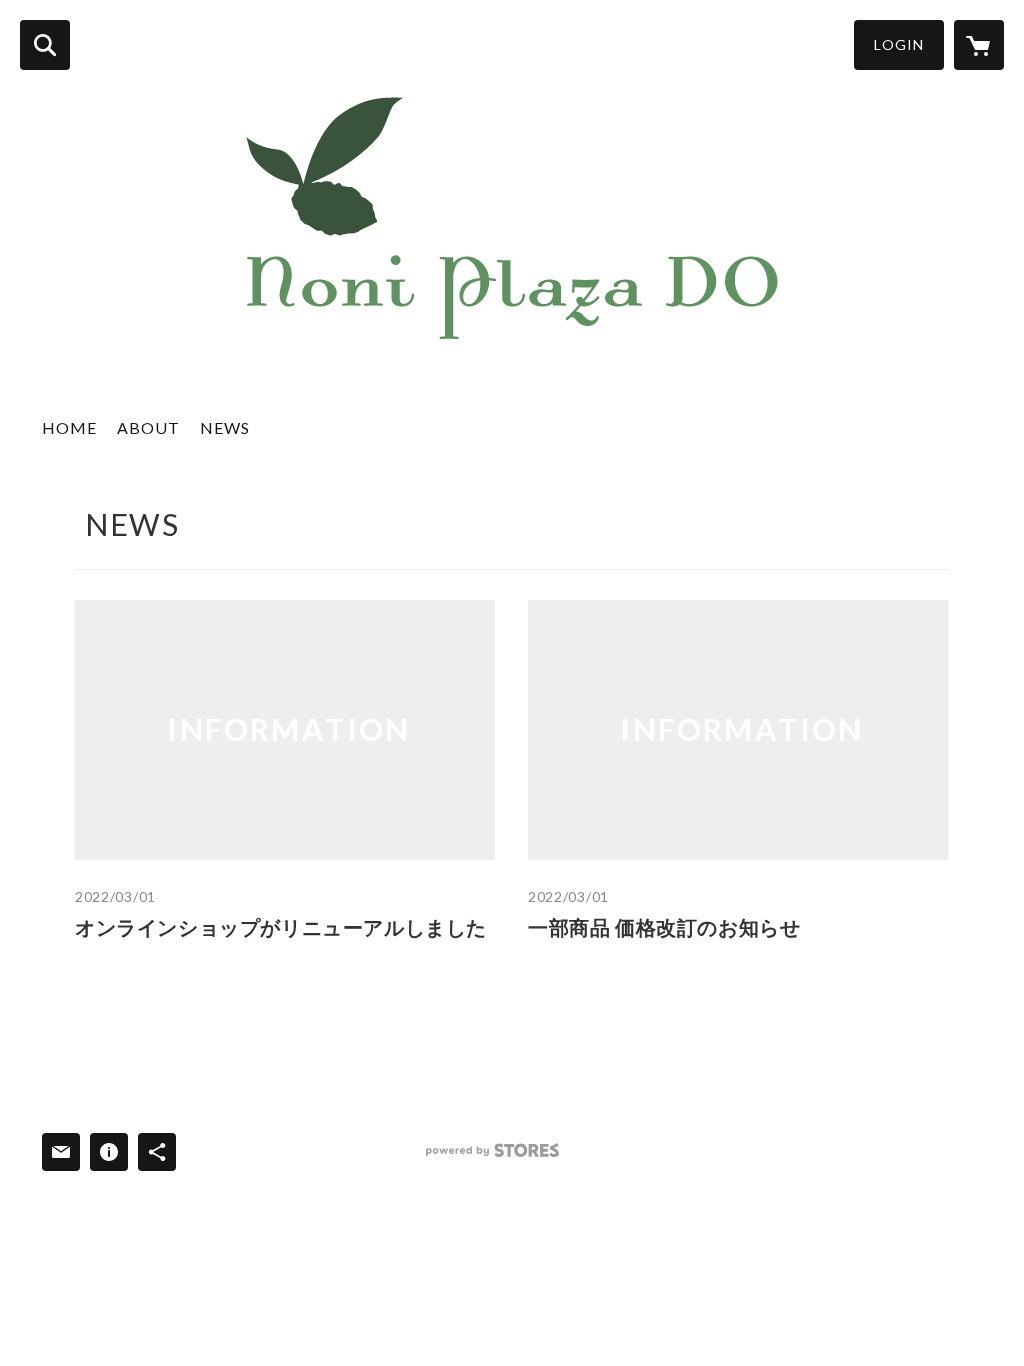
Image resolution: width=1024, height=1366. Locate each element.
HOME (69, 427)
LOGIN (899, 44)
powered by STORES (492, 1150)
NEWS (225, 427)
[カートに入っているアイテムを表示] (979, 45)
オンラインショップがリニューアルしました (281, 927)
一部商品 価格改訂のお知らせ (664, 927)
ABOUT (148, 427)
